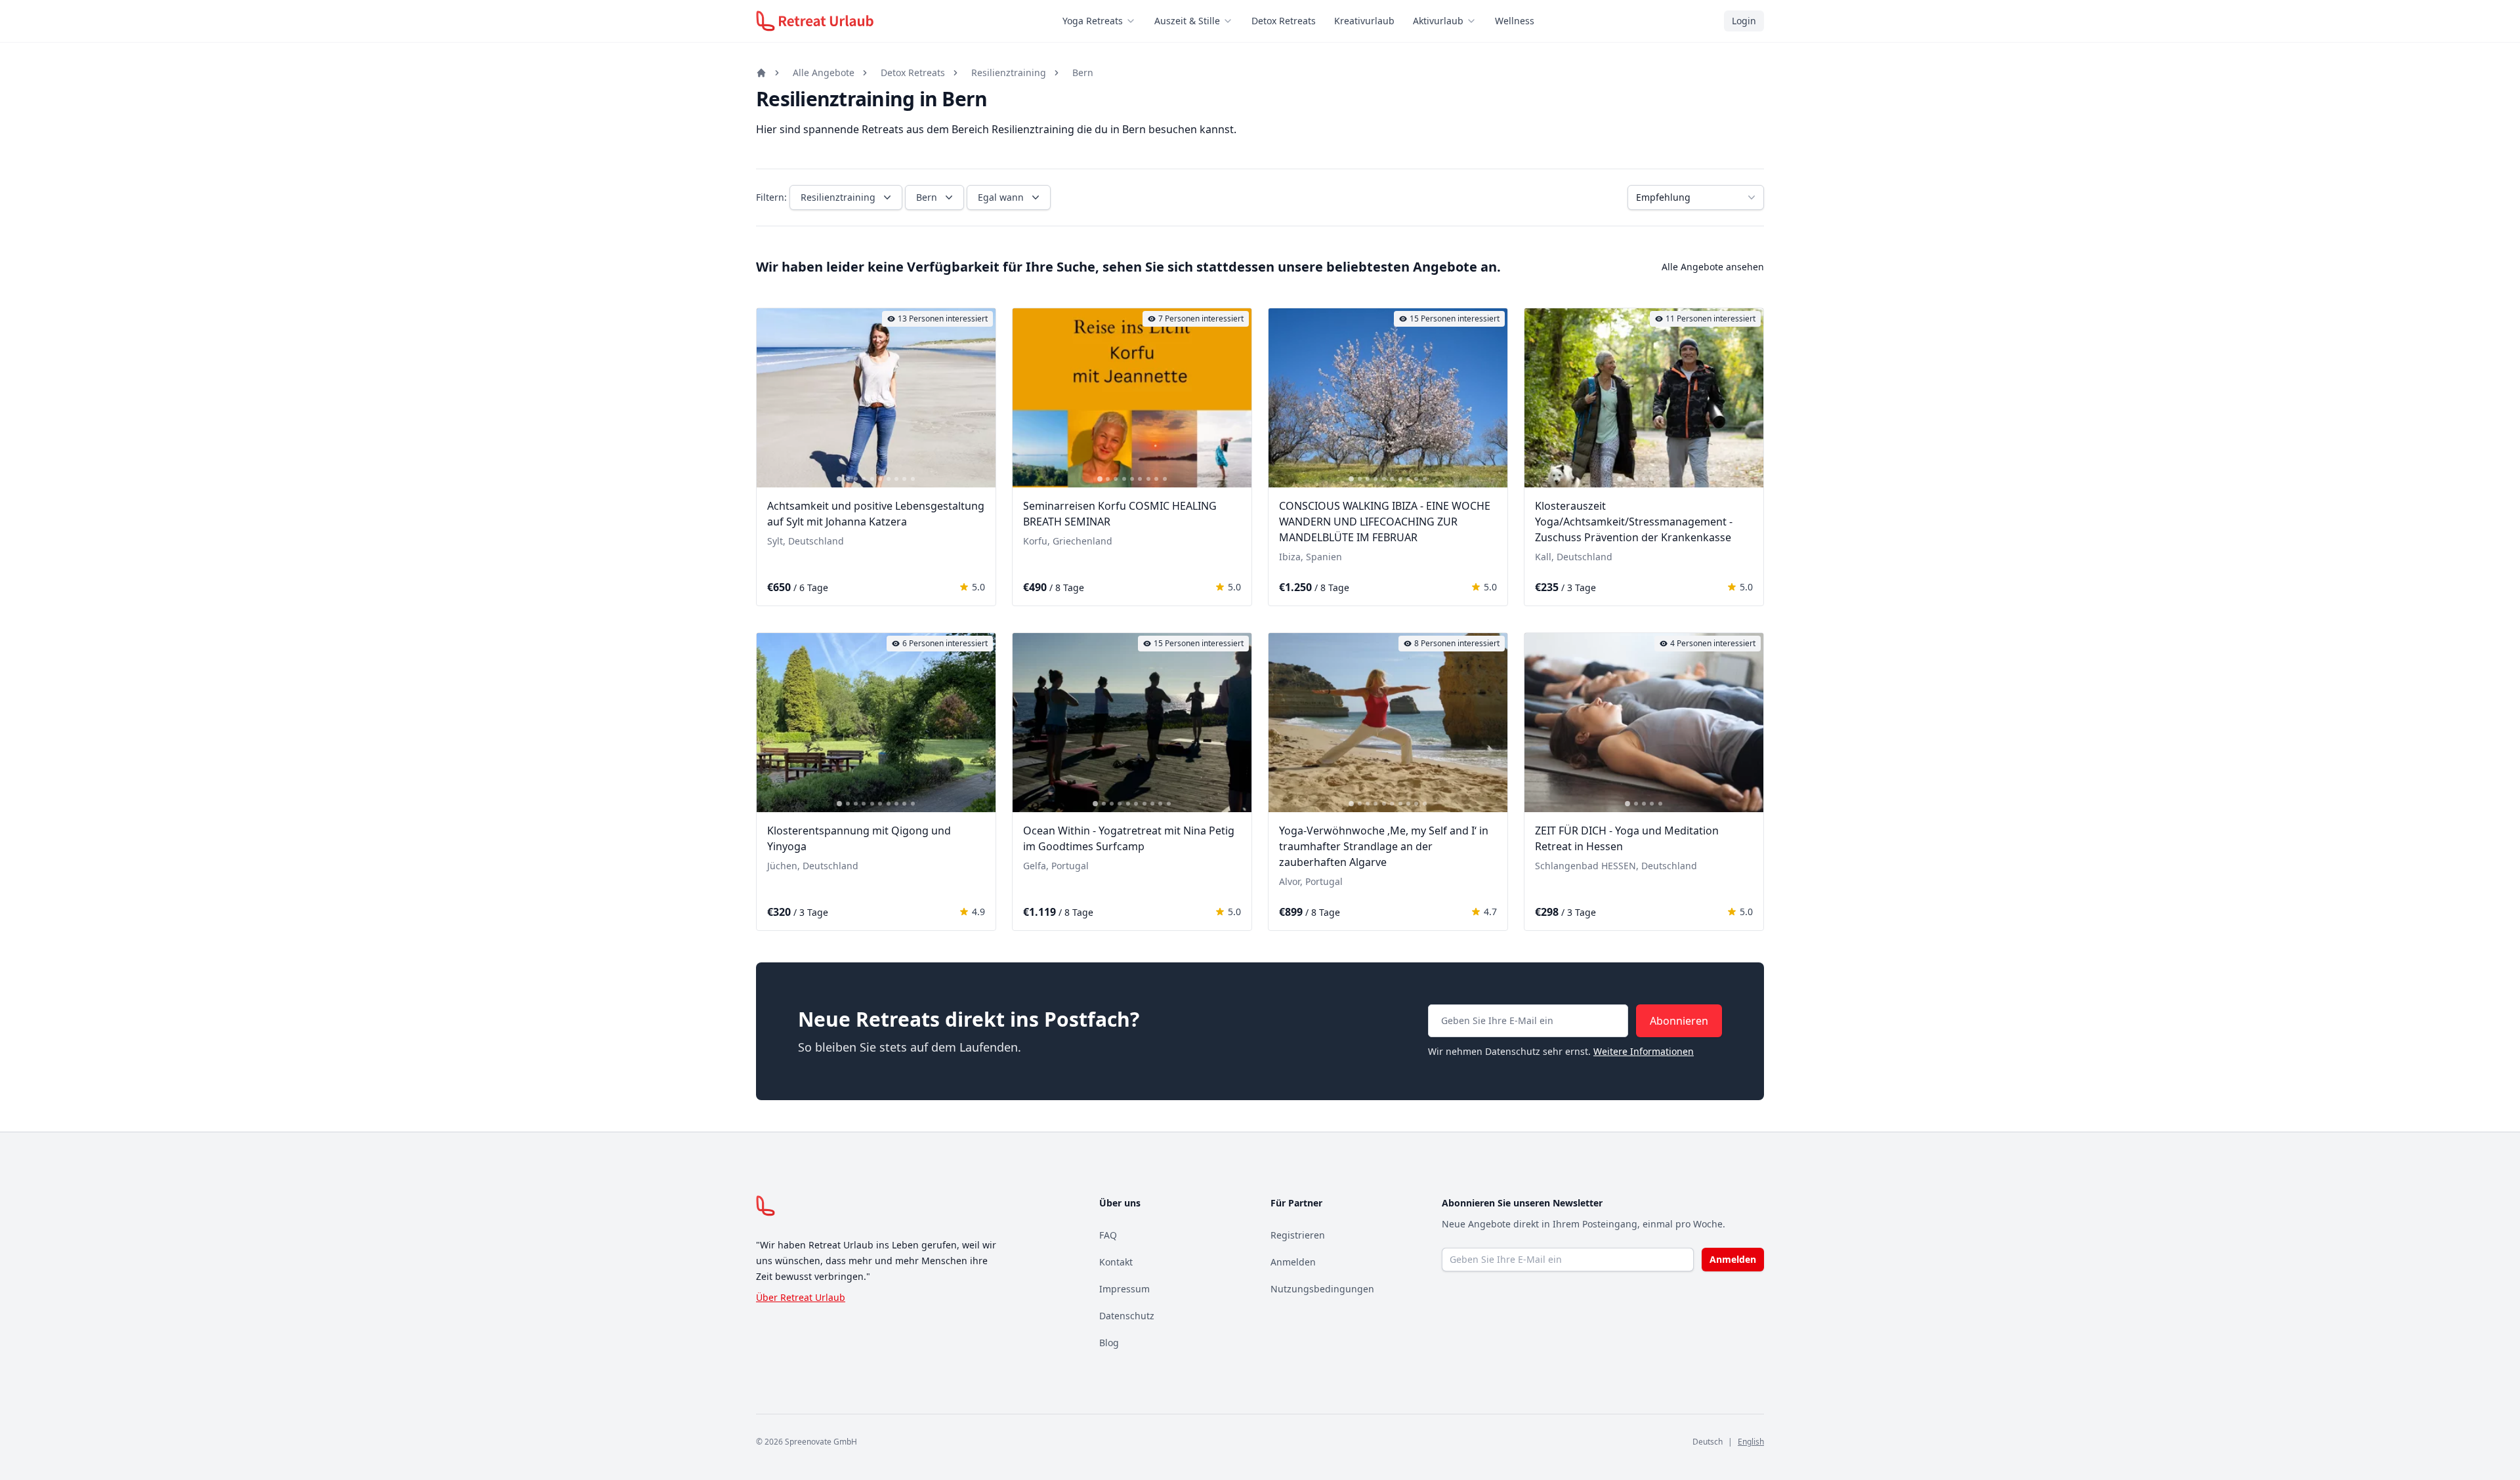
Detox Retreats (1284, 21)
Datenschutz (1127, 1316)
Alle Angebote (824, 72)
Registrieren (1298, 1235)
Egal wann (1001, 197)
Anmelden (1293, 1262)
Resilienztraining (1009, 72)
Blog (1109, 1343)
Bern (1083, 72)
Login (1744, 21)
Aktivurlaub (1438, 21)
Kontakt (1116, 1262)
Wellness (1515, 21)
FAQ (1108, 1235)
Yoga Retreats (1093, 21)
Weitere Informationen (1644, 1051)
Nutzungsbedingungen (1322, 1289)
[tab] (839, 479)
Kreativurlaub (1364, 21)
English (1751, 1442)
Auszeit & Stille (1187, 21)
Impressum (1124, 1289)
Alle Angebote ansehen (1713, 267)
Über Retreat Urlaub (801, 1297)
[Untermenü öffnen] (1135, 21)
